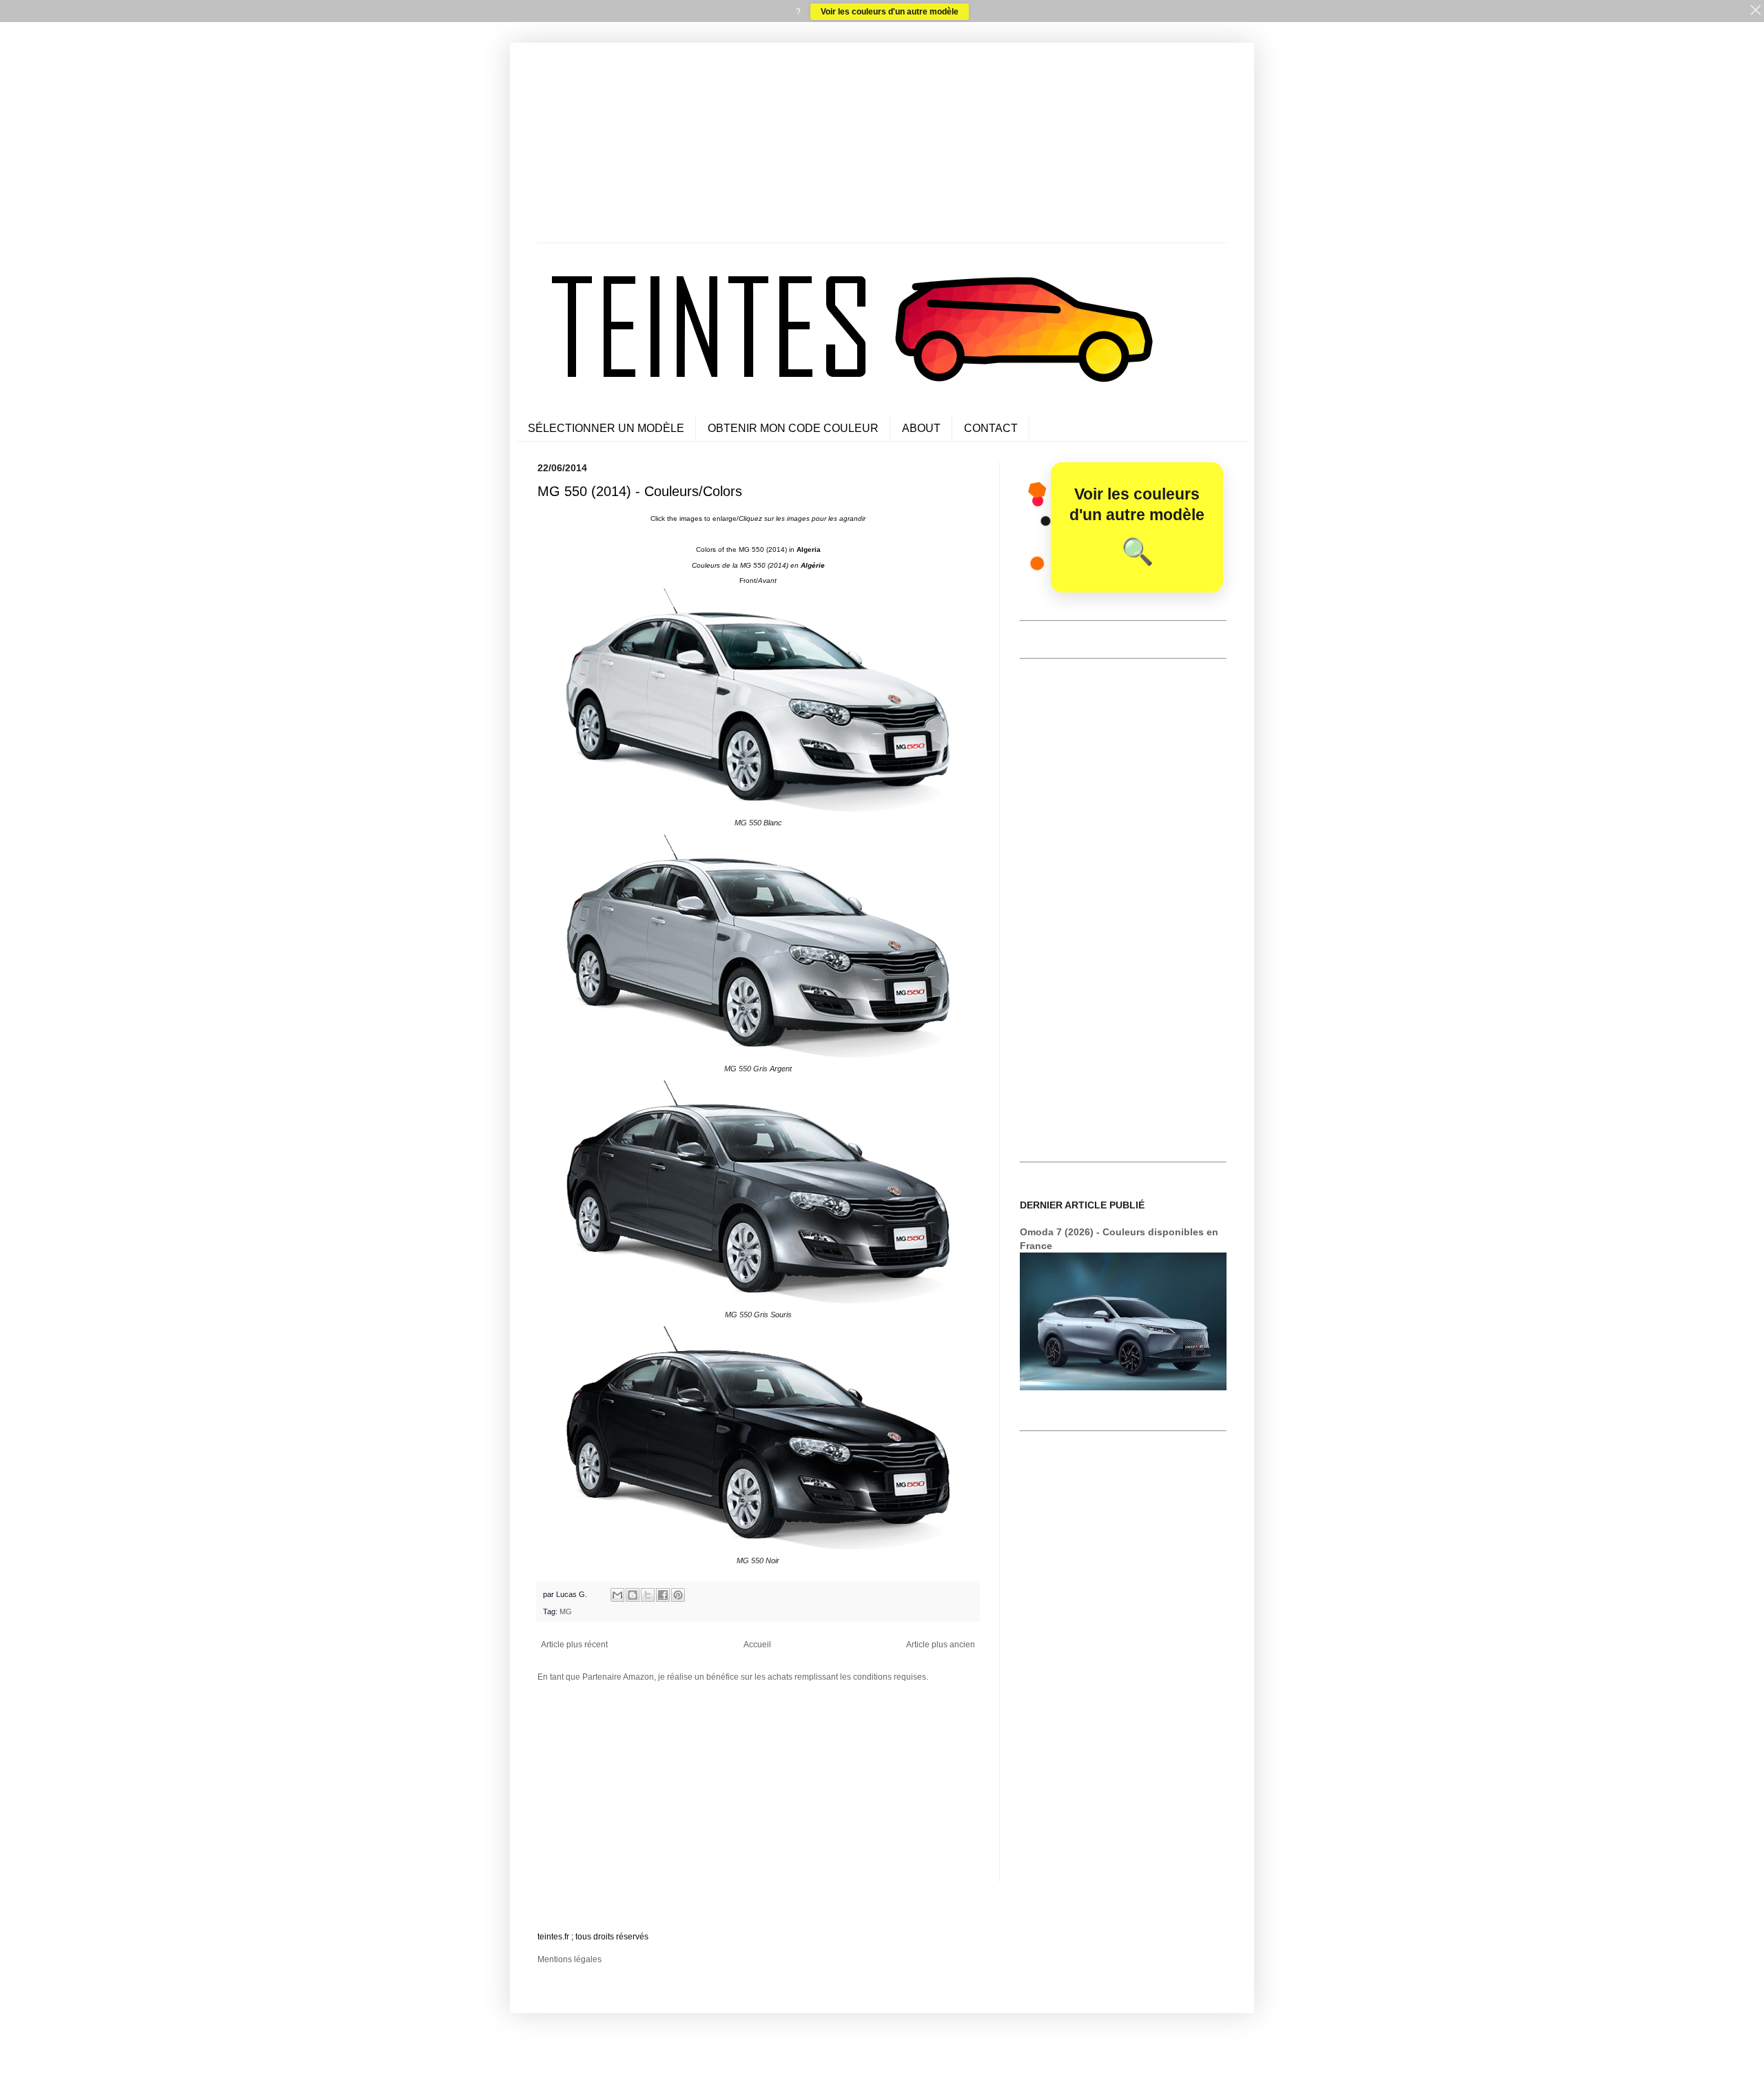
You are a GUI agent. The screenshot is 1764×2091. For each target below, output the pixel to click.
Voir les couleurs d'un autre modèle (890, 12)
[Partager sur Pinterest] (678, 1595)
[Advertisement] (882, 146)
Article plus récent (574, 1645)
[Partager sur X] (648, 1595)
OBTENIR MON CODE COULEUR (793, 428)
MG (566, 1611)
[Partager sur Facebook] (663, 1595)
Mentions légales (570, 1959)
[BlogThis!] (633, 1595)
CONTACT (991, 428)
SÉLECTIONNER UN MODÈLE (606, 428)
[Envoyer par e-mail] (617, 1595)
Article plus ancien (941, 1645)
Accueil (757, 1645)
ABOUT (921, 428)
